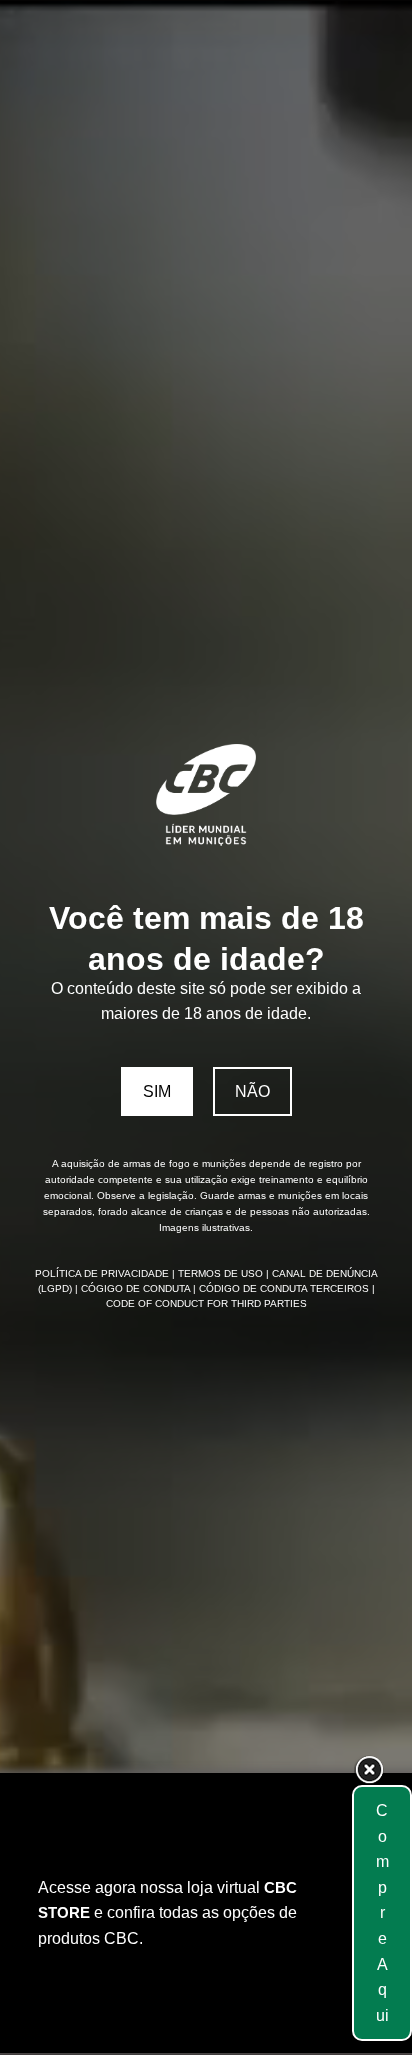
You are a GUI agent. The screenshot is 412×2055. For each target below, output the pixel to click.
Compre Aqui (382, 1913)
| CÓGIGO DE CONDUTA (134, 1288)
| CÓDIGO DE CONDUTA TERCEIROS (282, 1288)
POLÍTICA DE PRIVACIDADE (103, 1273)
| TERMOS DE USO (219, 1273)
